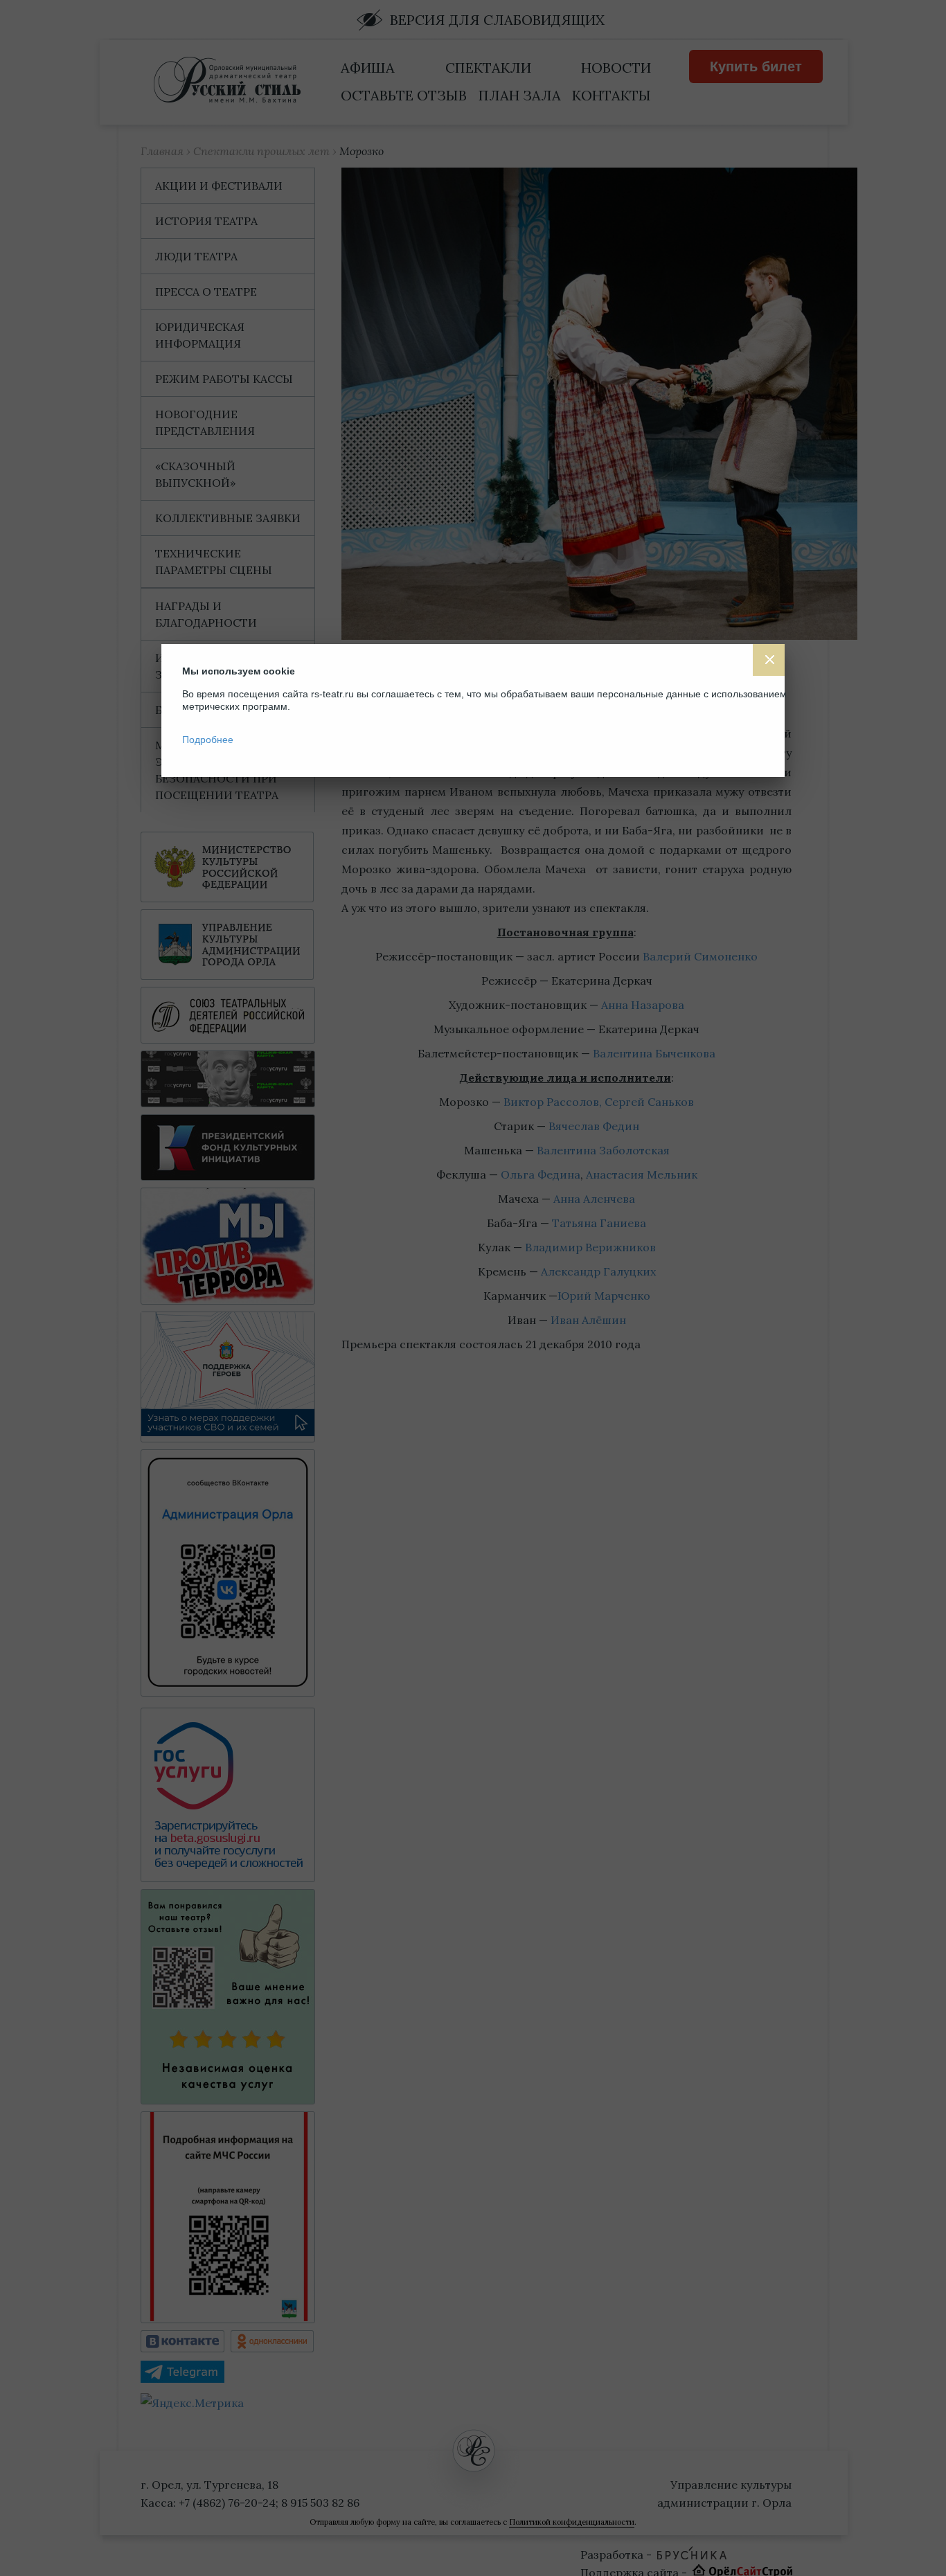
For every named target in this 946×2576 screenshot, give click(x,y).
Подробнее (208, 740)
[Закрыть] (769, 660)
